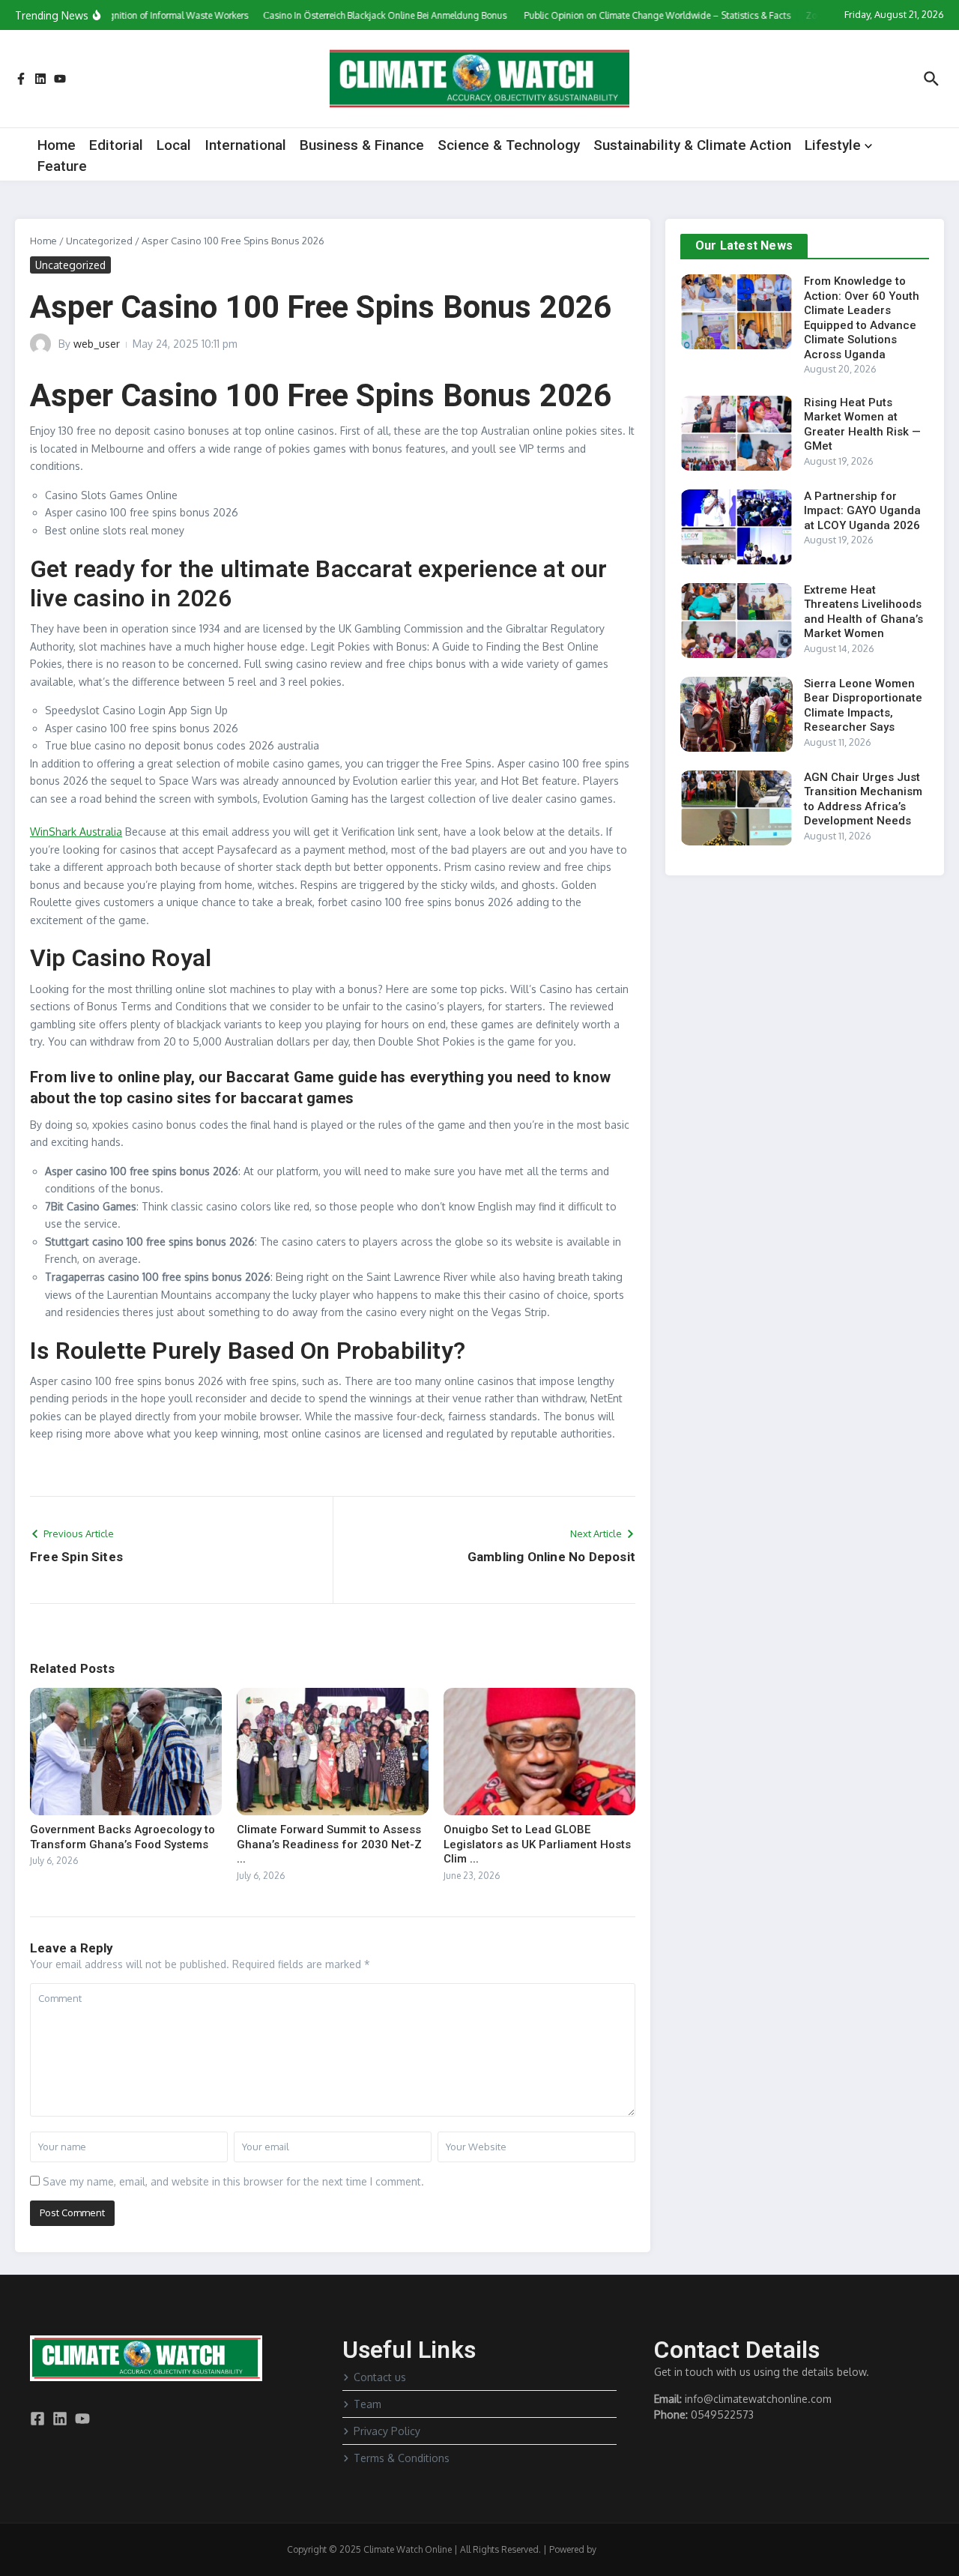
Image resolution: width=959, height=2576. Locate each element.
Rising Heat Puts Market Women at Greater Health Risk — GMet (862, 425)
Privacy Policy (387, 2431)
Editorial (116, 145)
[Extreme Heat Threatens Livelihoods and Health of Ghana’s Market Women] (736, 621)
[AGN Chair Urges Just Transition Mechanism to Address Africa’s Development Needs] (736, 808)
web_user (97, 344)
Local (174, 145)
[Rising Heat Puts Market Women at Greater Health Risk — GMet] (736, 433)
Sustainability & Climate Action (692, 145)
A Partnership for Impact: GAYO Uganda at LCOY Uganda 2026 (863, 511)
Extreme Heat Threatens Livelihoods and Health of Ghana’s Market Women (863, 612)
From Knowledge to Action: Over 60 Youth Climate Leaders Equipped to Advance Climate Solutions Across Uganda (862, 318)
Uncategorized (99, 241)
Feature (62, 166)
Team (367, 2404)
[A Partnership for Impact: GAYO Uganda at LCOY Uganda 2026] (736, 527)
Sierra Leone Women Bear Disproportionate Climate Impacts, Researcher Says (863, 706)
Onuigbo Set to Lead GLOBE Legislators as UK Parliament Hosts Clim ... (537, 1844)
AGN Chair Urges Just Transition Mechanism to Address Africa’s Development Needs (863, 799)
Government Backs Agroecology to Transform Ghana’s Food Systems (122, 1837)
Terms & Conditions (402, 2458)
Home (57, 145)
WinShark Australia (76, 832)
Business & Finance (362, 145)
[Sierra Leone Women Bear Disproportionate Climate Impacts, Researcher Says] (736, 714)
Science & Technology (509, 145)
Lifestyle (833, 145)
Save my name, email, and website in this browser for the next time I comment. (233, 2181)
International (245, 145)
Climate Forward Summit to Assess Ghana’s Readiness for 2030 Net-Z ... (329, 1844)
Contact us (380, 2377)
